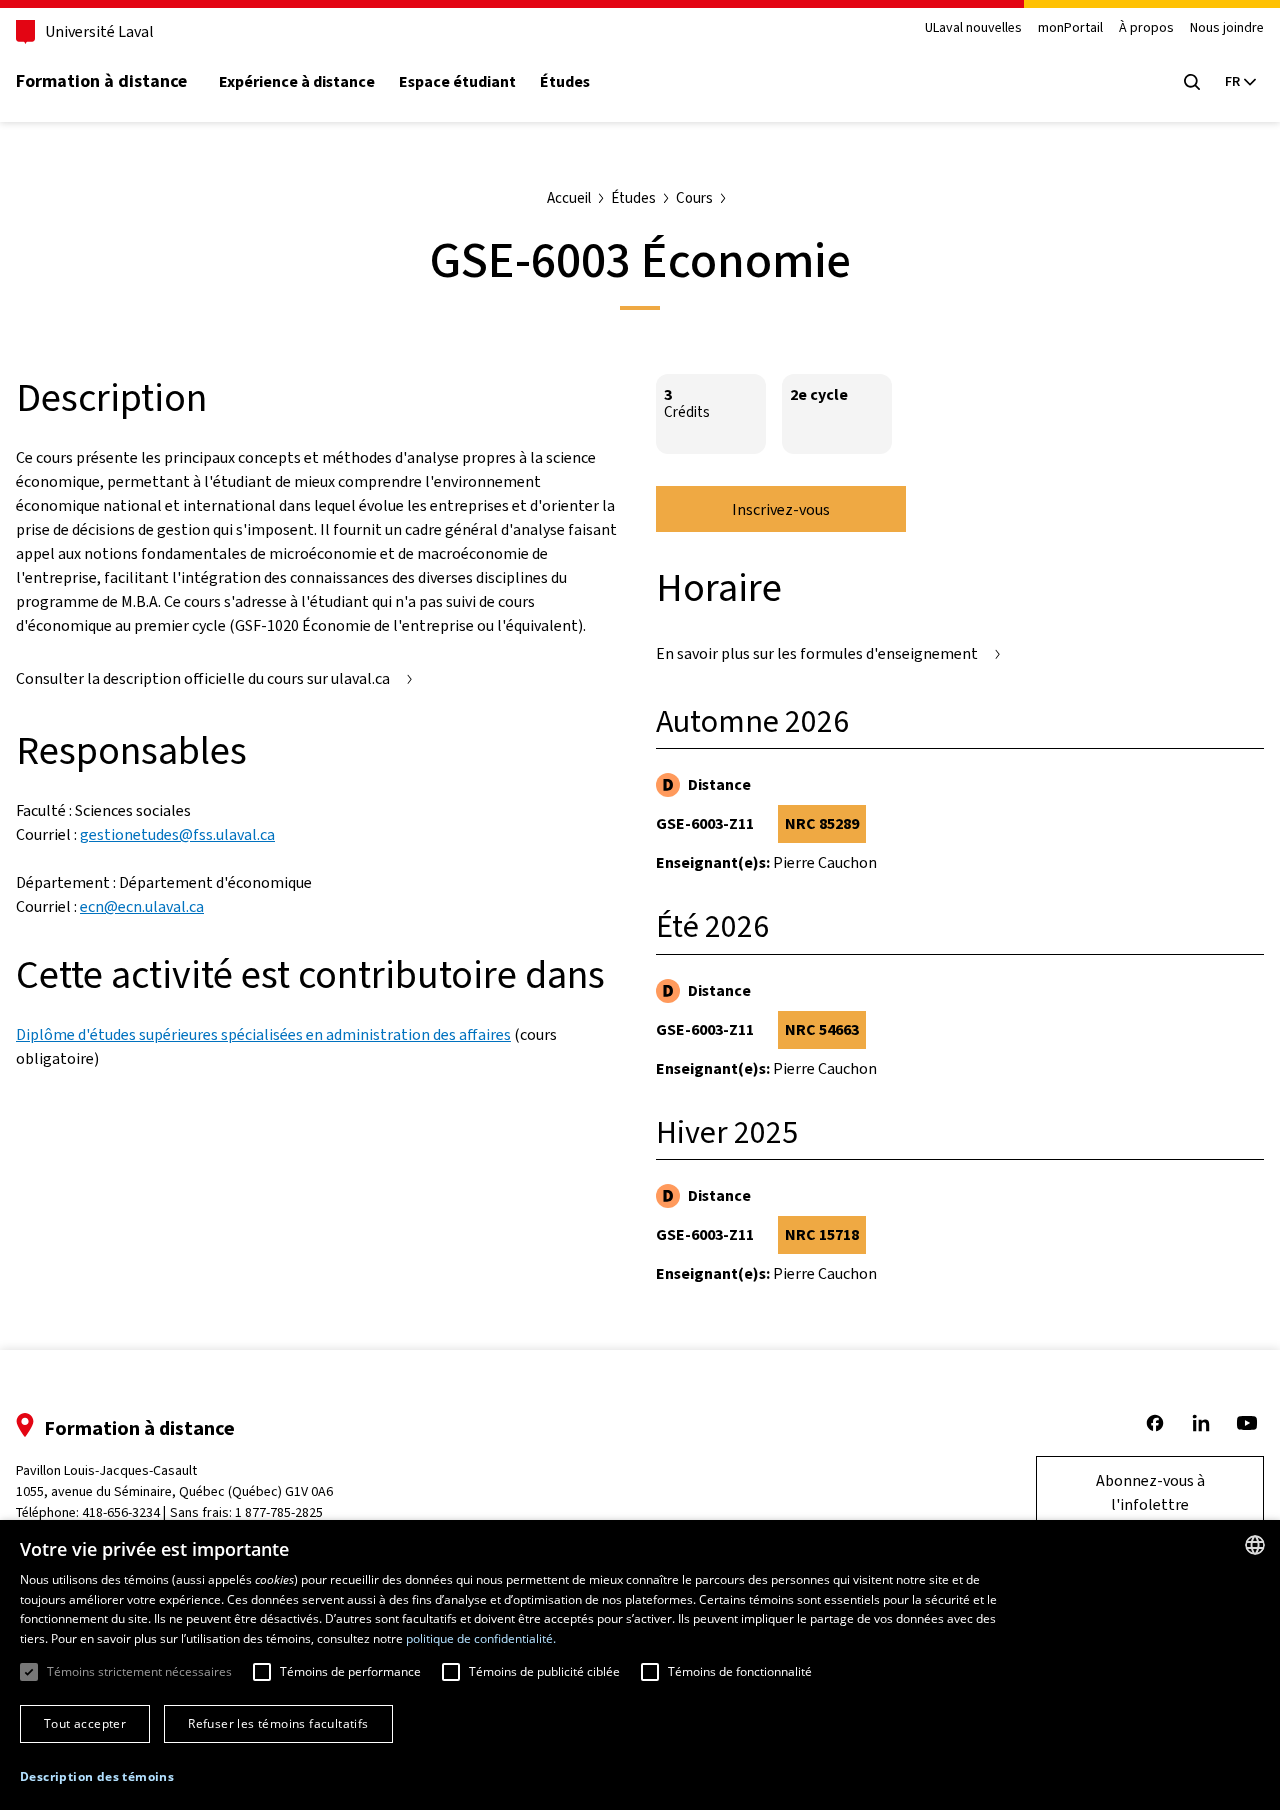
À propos (1146, 28)
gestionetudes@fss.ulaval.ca (177, 834)
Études (565, 82)
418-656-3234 (121, 1512)
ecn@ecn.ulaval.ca (142, 906)
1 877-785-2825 (279, 1512)
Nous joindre (1227, 28)
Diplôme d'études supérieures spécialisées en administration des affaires (263, 1034)
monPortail (1070, 28)
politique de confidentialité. (481, 1638)
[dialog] (640, 1665)
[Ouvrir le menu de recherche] (1192, 82)
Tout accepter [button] (85, 1723)
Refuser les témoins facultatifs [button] (278, 1723)
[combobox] (1255, 1545)
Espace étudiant (457, 82)
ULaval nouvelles (973, 28)
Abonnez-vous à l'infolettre (1150, 1492)
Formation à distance (101, 81)
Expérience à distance (297, 82)
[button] (97, 1777)
